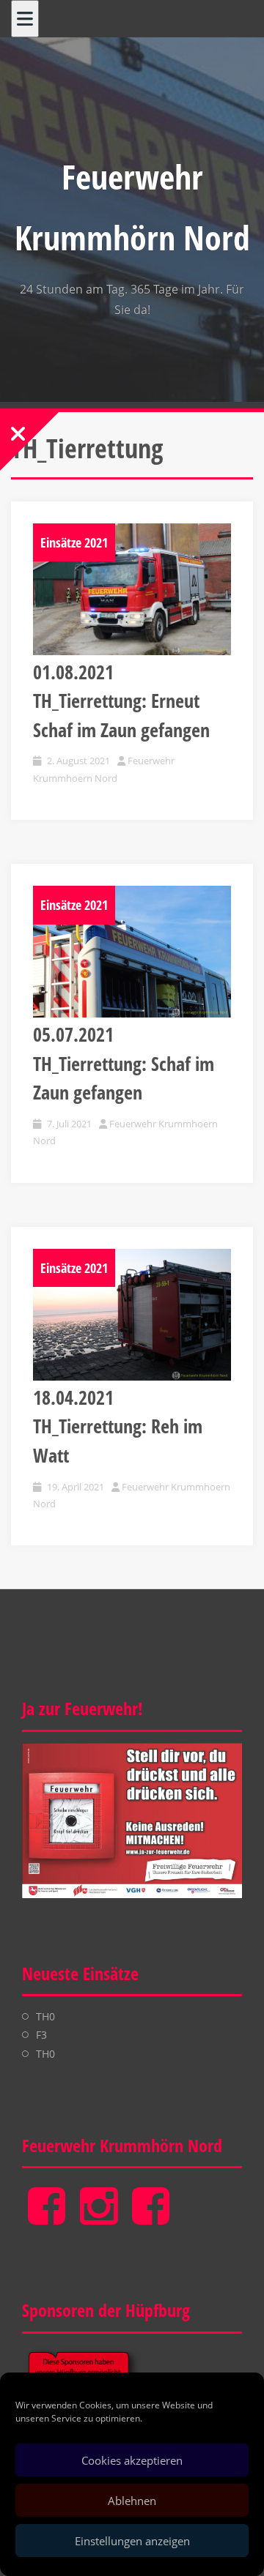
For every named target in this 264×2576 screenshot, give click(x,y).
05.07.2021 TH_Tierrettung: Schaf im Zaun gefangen (124, 1063)
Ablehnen (132, 2501)
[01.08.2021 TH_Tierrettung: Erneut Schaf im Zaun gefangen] (132, 589)
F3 (41, 2035)
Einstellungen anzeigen (132, 2541)
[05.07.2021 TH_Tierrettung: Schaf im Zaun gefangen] (132, 952)
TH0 (45, 2016)
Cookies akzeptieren (132, 2460)
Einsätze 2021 (74, 542)
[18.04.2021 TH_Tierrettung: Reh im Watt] (132, 1315)
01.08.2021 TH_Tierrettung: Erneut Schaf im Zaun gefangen (121, 701)
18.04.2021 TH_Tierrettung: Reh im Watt (118, 1426)
